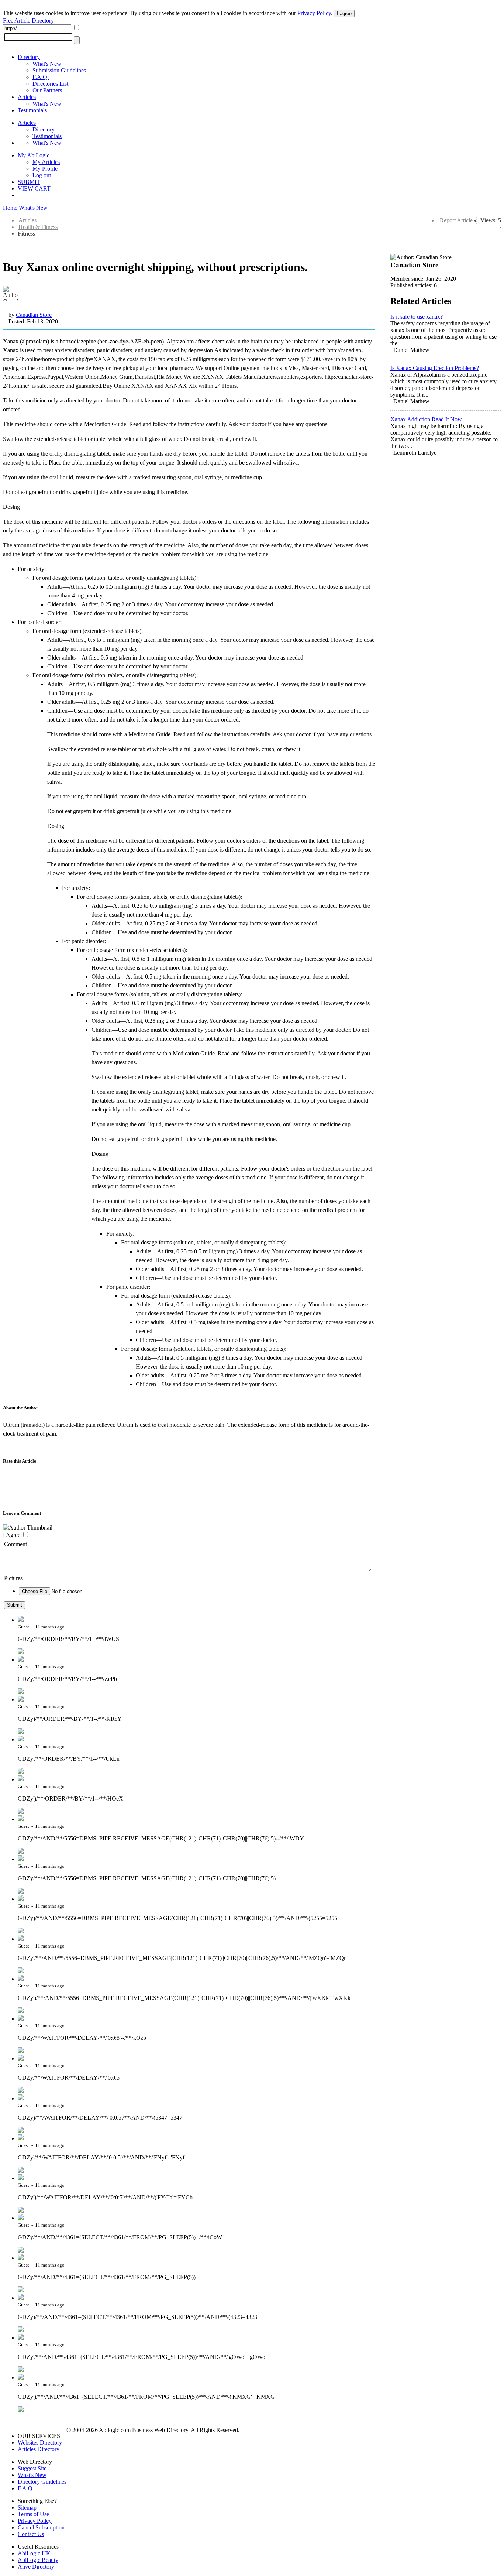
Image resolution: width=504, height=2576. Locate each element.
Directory (29, 57)
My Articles (46, 162)
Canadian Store (34, 315)
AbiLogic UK (34, 2553)
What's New (47, 64)
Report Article (456, 220)
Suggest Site (32, 2468)
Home (10, 208)
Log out (42, 175)
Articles (27, 97)
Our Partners (47, 90)
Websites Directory (40, 2443)
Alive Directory (36, 2567)
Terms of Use (33, 2514)
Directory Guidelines (42, 2482)
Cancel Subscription (41, 2527)
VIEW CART (34, 189)
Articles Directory (39, 2449)
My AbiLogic (34, 155)
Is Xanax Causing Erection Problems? (435, 368)
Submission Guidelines (59, 70)
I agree (344, 13)
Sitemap (27, 2508)
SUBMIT (29, 182)
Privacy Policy (314, 13)
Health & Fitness (38, 227)
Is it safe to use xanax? (417, 317)
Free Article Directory (28, 20)
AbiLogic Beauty (38, 2560)
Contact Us (31, 2534)
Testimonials (32, 110)
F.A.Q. (41, 77)
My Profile (45, 169)
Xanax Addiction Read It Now (426, 419)
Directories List (50, 84)
